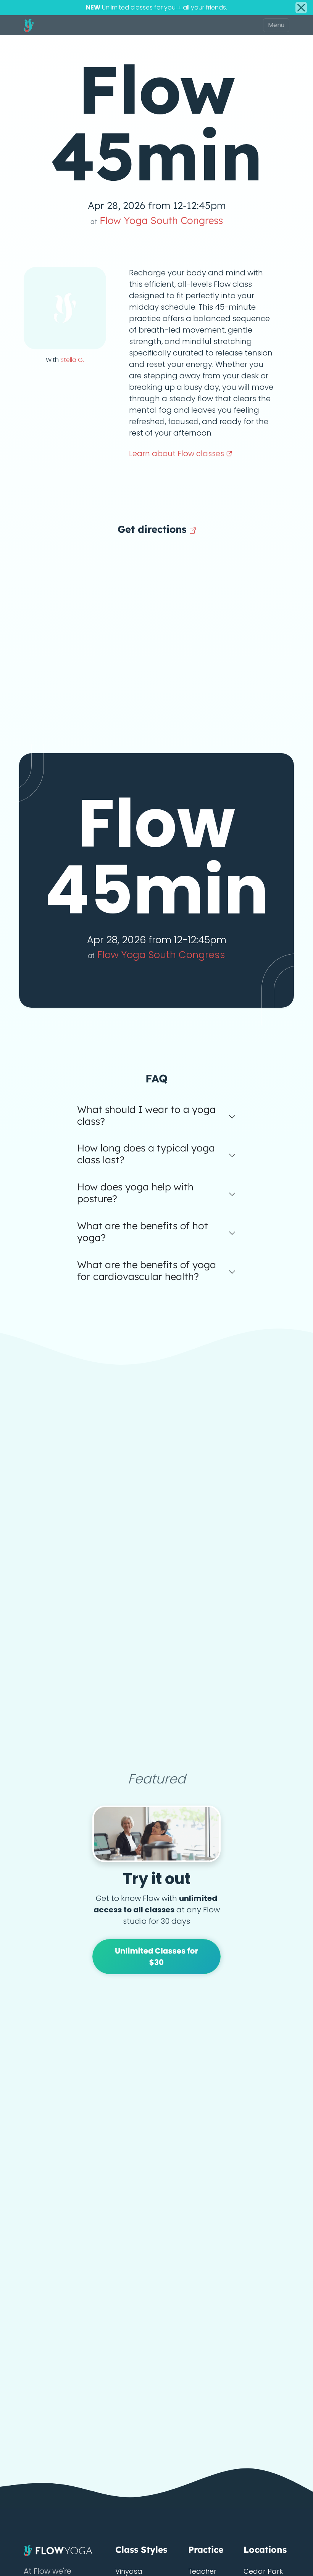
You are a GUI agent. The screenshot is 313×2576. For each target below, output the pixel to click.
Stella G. (72, 360)
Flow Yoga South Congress (157, 220)
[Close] (301, 8)
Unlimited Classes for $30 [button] (156, 1957)
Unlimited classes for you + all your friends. (156, 7)
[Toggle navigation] (276, 25)
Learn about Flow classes (177, 453)
